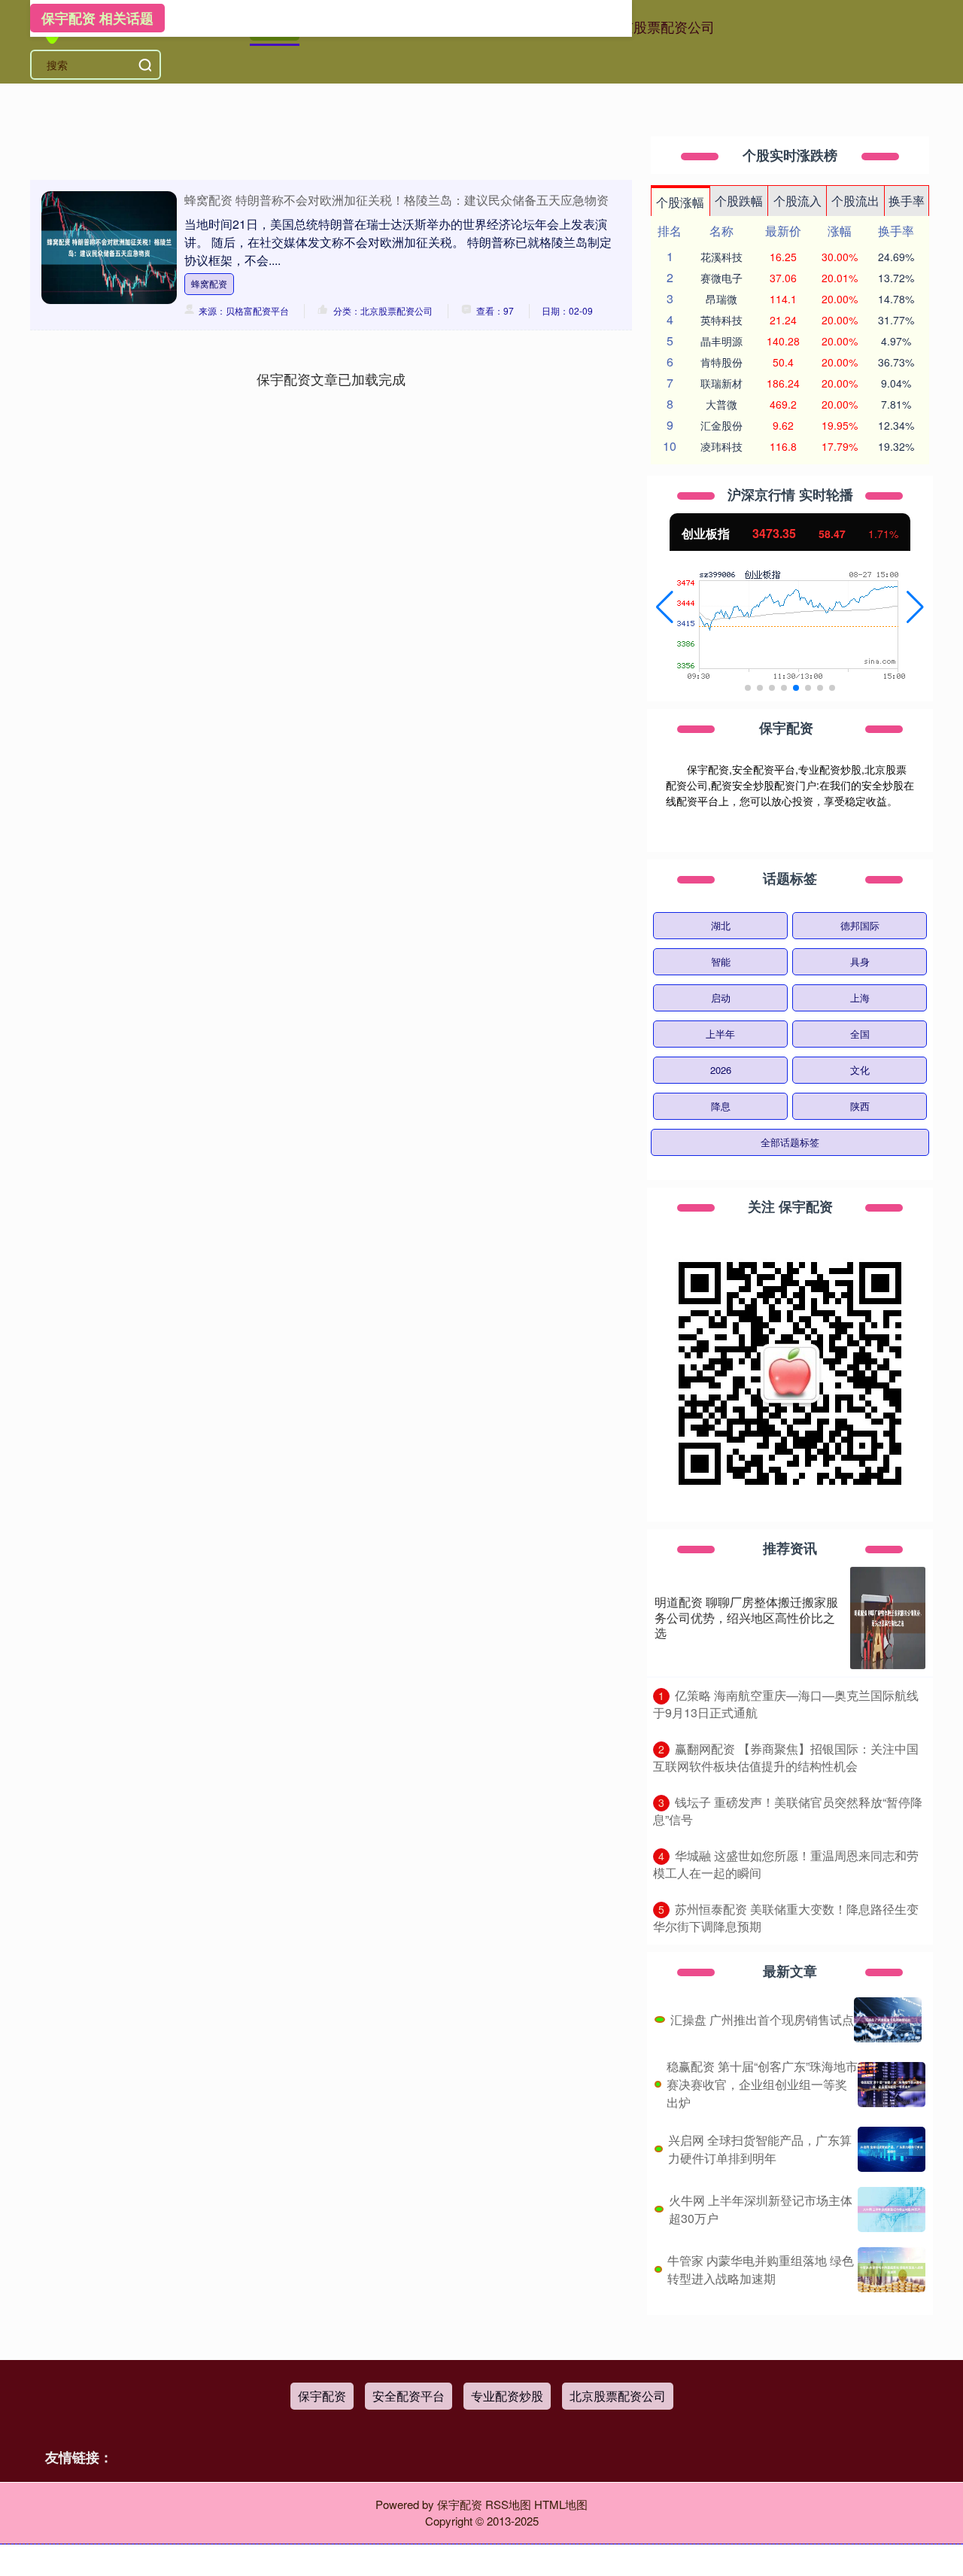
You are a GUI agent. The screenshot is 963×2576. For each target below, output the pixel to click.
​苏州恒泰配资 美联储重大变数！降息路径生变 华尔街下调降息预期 (786, 1918)
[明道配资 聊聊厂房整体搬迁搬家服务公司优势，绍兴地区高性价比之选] (888, 1618)
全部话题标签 (790, 1142)
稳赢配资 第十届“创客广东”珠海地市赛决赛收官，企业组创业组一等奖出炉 (762, 2084)
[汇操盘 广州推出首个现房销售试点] (888, 2020)
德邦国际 (860, 925)
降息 (721, 1106)
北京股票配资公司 (661, 26)
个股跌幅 (739, 201)
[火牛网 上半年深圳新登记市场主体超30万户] (892, 2210)
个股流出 (855, 201)
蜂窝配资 (209, 283)
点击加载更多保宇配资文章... (331, 379)
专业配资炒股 (507, 2396)
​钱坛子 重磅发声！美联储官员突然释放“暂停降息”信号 (788, 1811)
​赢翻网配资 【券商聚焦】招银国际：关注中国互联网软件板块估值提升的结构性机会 (786, 1757)
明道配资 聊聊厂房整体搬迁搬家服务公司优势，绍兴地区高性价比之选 (746, 1618)
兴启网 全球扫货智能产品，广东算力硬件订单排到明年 (760, 2149)
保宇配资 (322, 2396)
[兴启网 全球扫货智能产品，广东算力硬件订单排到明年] (892, 2149)
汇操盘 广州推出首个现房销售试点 (762, 2019)
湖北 (721, 925)
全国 (860, 1034)
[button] (665, 607)
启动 (721, 998)
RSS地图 (508, 2504)
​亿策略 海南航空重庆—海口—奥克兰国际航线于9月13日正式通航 (786, 1704)
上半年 (720, 1034)
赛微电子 (721, 278)
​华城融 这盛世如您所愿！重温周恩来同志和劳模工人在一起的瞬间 (786, 1864)
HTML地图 (561, 2504)
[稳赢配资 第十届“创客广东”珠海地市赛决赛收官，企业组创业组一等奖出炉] (892, 2085)
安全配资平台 (409, 2396)
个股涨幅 (680, 202)
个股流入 (797, 201)
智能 (721, 961)
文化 (860, 1070)
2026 (721, 1070)
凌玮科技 (721, 446)
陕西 (860, 1106)
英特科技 (721, 320)
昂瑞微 (721, 299)
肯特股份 (721, 362)
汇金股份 (721, 425)
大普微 (721, 404)
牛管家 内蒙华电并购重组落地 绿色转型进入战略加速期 (761, 2269)
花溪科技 (721, 257)
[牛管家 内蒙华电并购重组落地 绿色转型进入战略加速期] (892, 2270)
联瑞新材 (721, 383)
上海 (860, 998)
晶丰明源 (721, 341)
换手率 (907, 201)
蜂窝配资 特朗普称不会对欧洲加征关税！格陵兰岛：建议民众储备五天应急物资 (396, 200)
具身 (860, 961)
